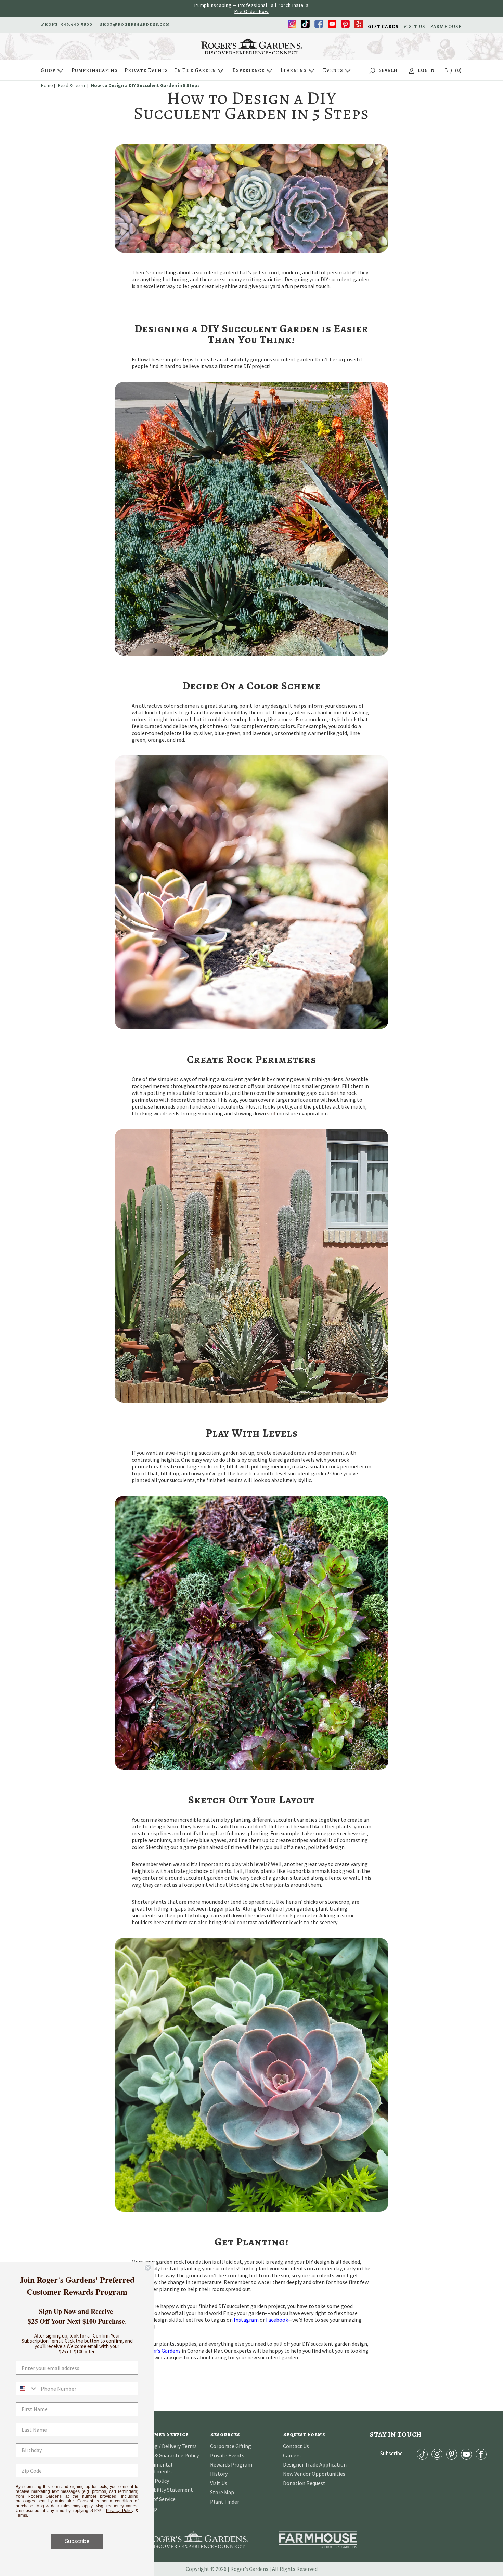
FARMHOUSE (446, 27)
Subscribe (77, 2541)
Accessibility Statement (165, 2490)
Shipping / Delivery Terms (167, 2446)
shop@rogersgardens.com (135, 24)
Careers (292, 2455)
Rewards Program (231, 2464)
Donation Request (304, 2483)
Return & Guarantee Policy (168, 2455)
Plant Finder (225, 2502)
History (219, 2474)
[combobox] (27, 2389)
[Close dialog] (148, 2268)
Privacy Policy (120, 2511)
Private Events (146, 70)
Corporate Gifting (231, 2446)
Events (333, 70)
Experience (248, 70)
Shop (48, 70)
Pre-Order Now (251, 11)
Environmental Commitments (155, 2468)
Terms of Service (156, 2499)
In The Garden (195, 70)
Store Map (222, 2492)
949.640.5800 (77, 24)
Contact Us (296, 2446)
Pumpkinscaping (95, 70)
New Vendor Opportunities (314, 2474)
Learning (294, 70)
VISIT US (414, 27)
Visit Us (219, 2483)
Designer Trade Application (315, 2464)
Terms (21, 2515)
